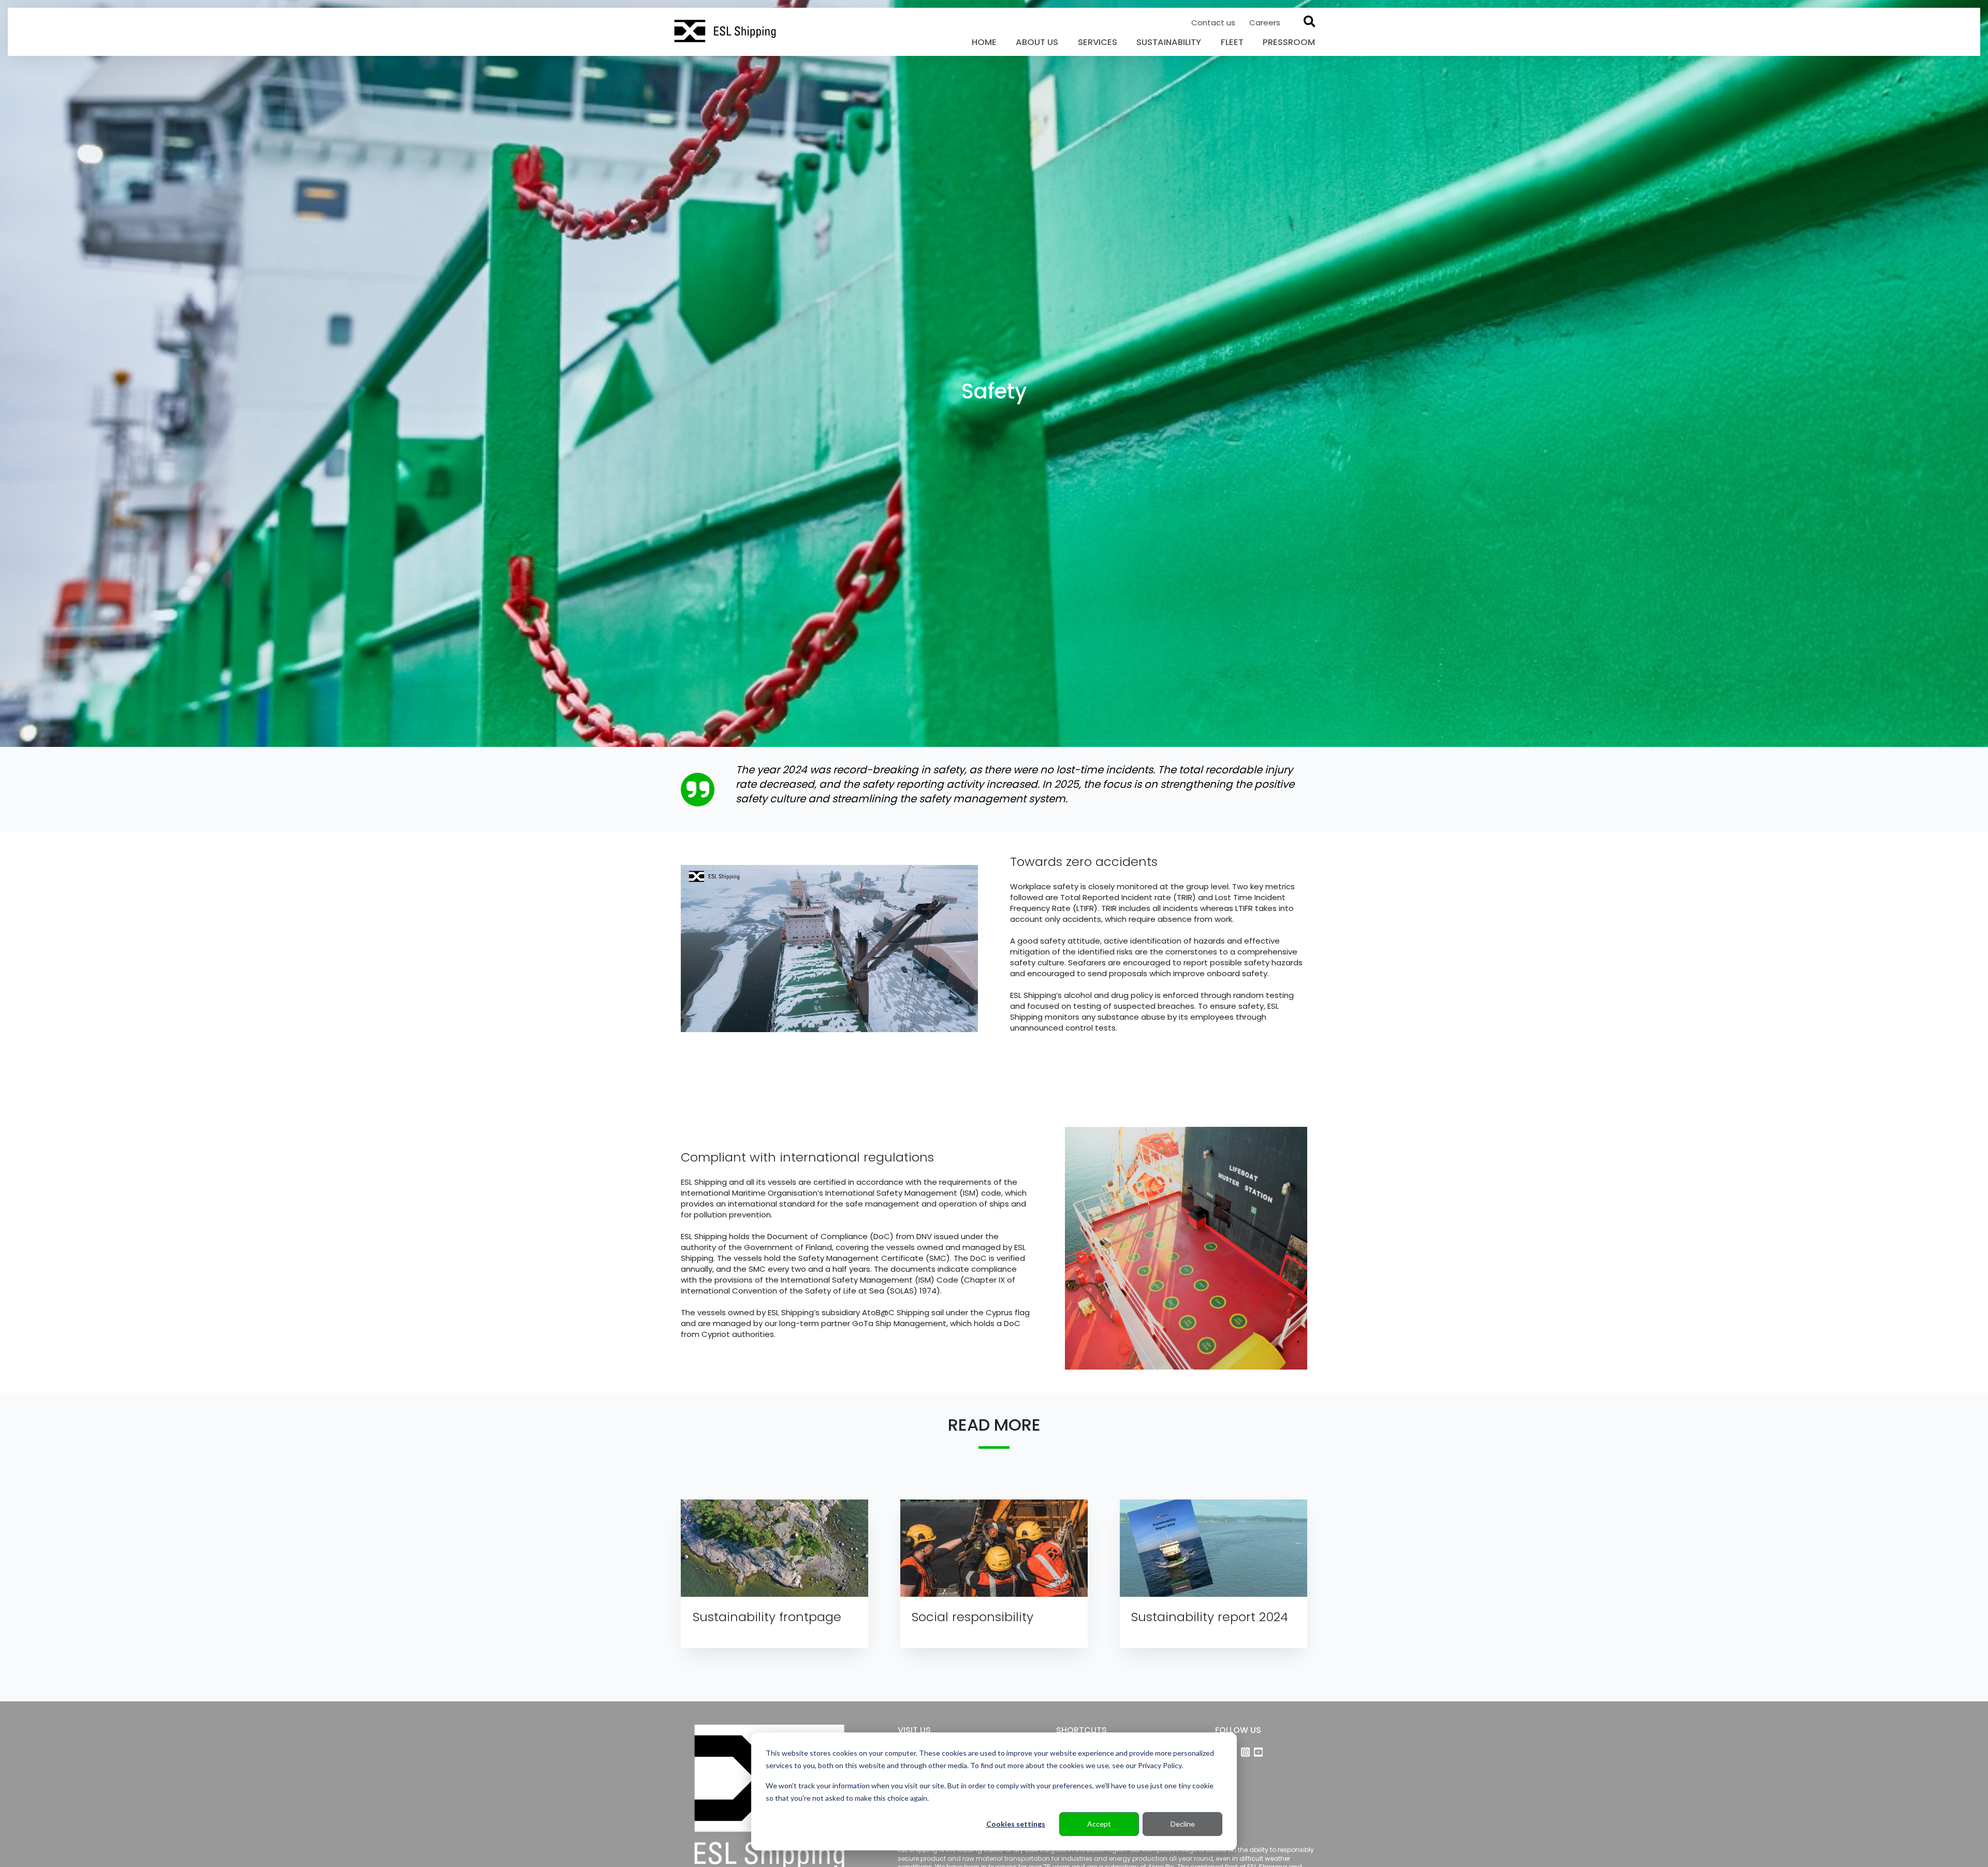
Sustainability (1169, 42)
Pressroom (1289, 42)
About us (1037, 42)
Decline (1183, 1824)
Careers (1265, 23)
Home (984, 42)
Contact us (1214, 23)
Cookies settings (1016, 1824)
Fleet (1232, 42)
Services (1098, 42)
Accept (1099, 1824)
